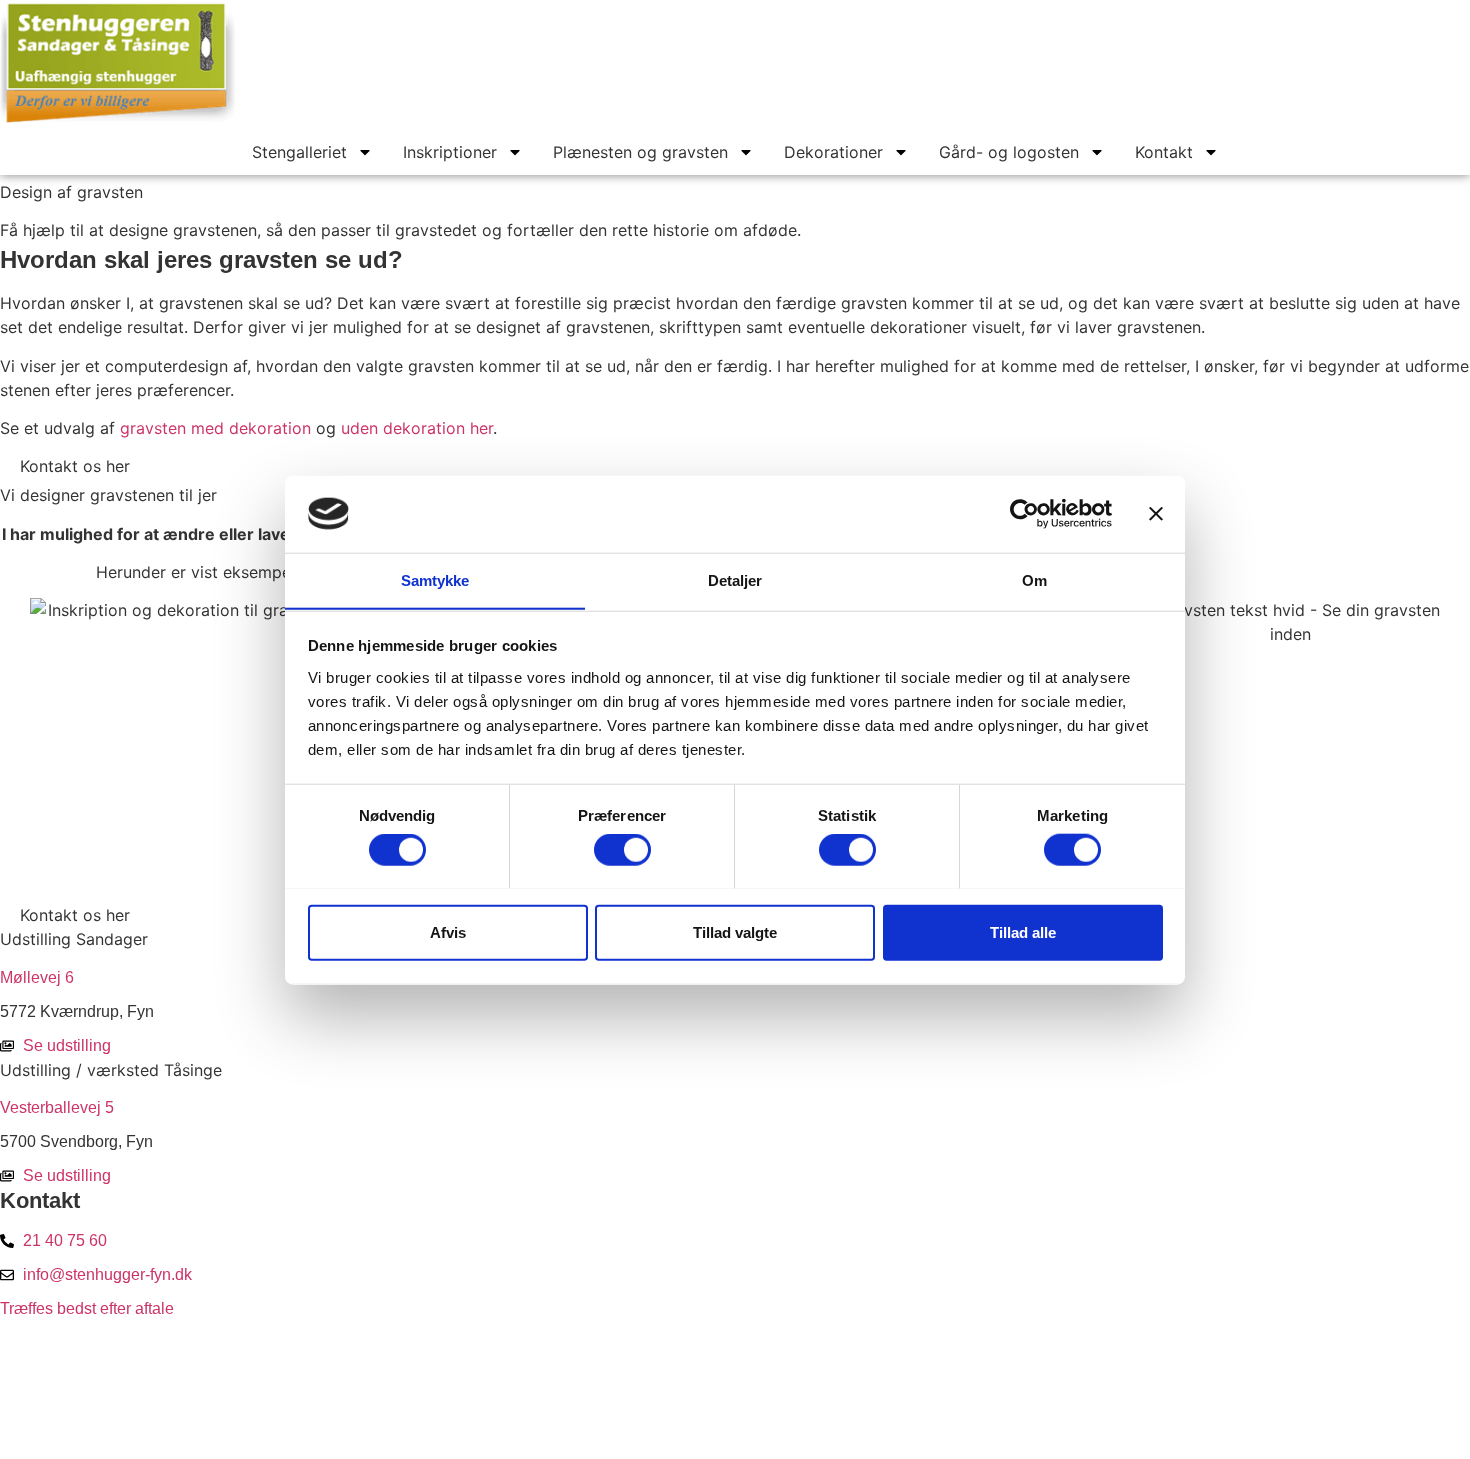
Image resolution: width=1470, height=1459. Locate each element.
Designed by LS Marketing (737, 1436)
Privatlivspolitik (737, 1402)
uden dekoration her (417, 428)
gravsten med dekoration (215, 428)
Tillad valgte (735, 931)
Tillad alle (1023, 931)
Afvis (448, 931)
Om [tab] (1034, 579)
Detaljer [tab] (735, 579)
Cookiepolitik (737, 1366)
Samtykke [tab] (435, 579)
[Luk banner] (1156, 514)
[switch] (622, 849)
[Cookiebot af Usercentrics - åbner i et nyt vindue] (1024, 514)
